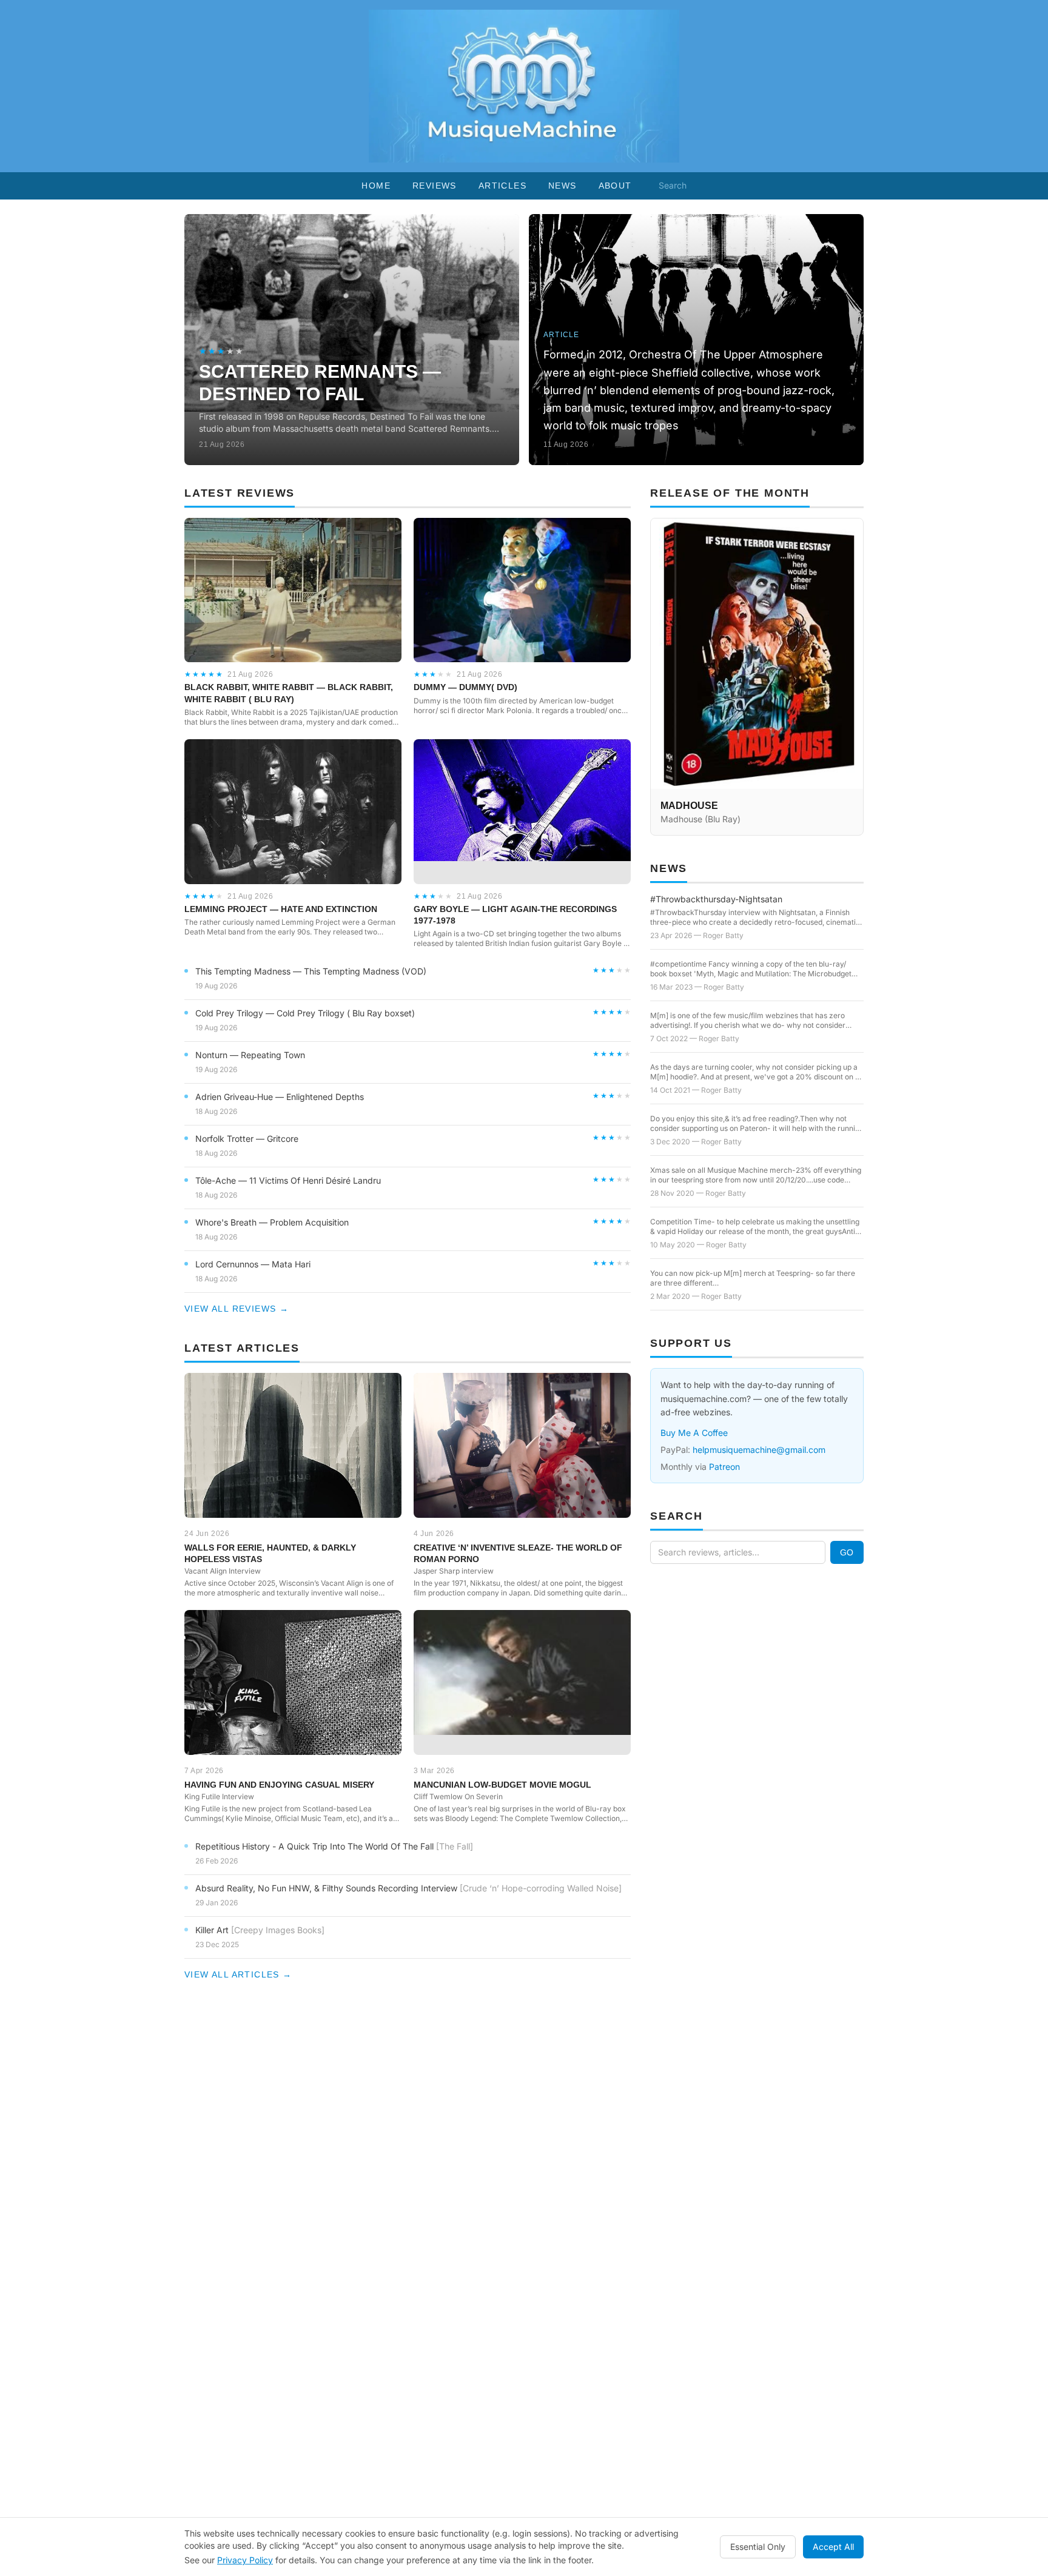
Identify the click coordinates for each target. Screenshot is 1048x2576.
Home (376, 186)
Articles (502, 186)
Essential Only (758, 2547)
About (615, 186)
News (563, 186)
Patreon (724, 1467)
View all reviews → (237, 1309)
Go (847, 1552)
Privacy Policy (245, 2560)
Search (673, 185)
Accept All (833, 2547)
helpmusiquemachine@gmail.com (759, 1450)
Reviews (435, 186)
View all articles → (238, 1974)
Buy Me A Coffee (694, 1433)
